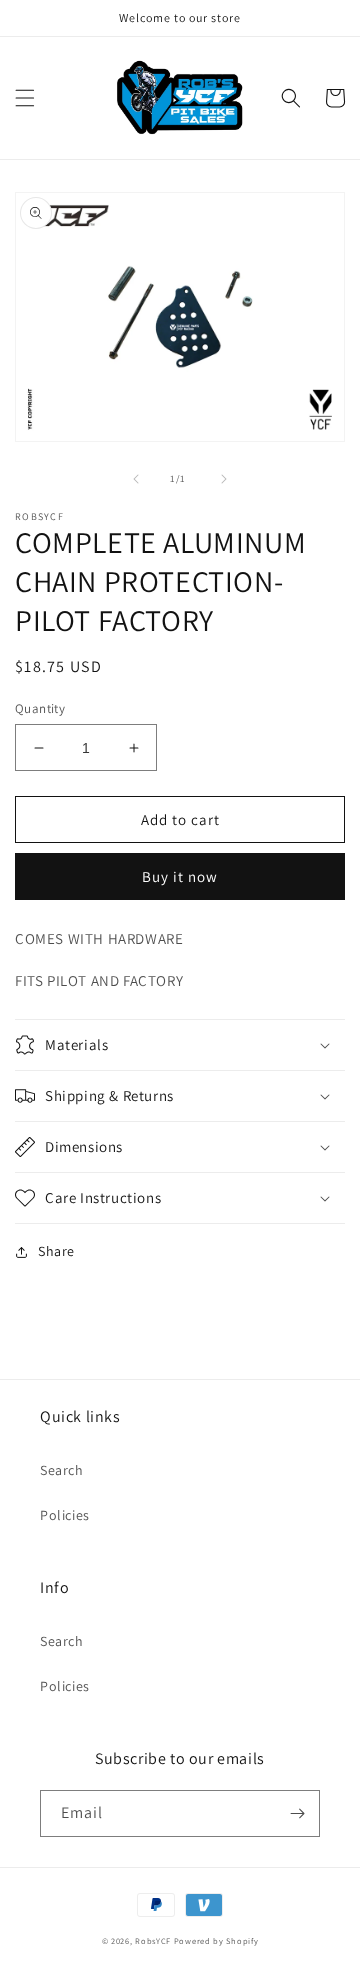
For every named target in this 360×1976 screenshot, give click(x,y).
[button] (25, 98)
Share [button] (56, 1251)
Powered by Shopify (216, 1940)
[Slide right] (224, 479)
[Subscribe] (297, 1813)
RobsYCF (153, 1940)
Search (62, 1470)
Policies (65, 1515)
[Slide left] (136, 479)
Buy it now (180, 876)
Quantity (40, 708)
